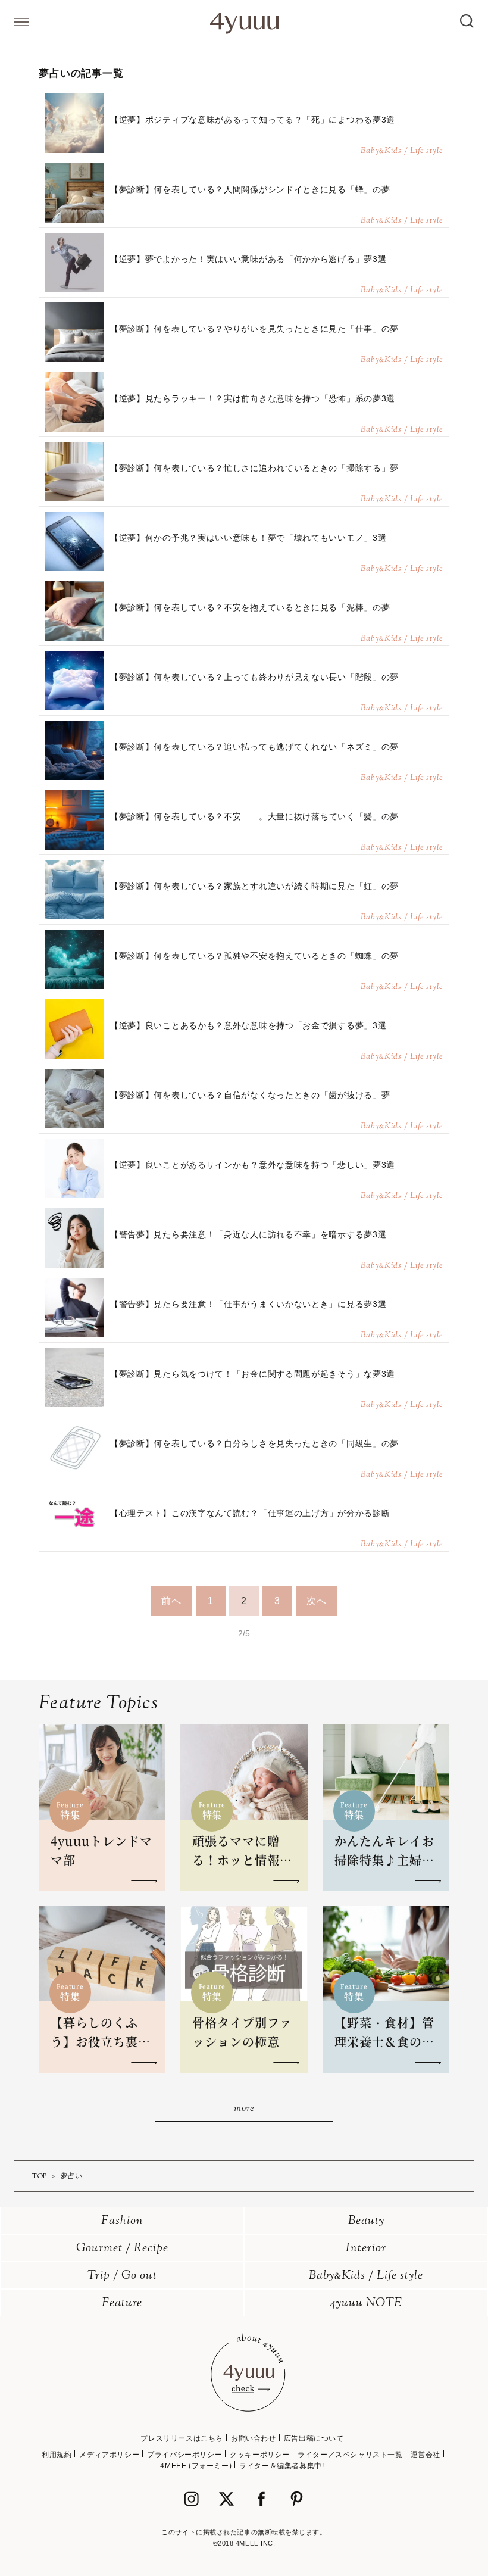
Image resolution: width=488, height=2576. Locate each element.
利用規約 (57, 2455)
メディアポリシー (109, 2455)
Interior (366, 2249)
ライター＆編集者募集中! (281, 2466)
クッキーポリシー (260, 2455)
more (244, 2109)
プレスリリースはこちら (182, 2438)
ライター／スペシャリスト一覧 (350, 2455)
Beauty (366, 2221)
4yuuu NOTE (366, 2304)
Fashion (122, 2221)
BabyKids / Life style (366, 2276)
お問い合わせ (254, 2438)
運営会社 (426, 2455)
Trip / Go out (122, 2276)
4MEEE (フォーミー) (196, 2466)
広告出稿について (314, 2438)
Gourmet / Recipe (122, 2249)
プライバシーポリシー (184, 2455)
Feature (122, 2304)
